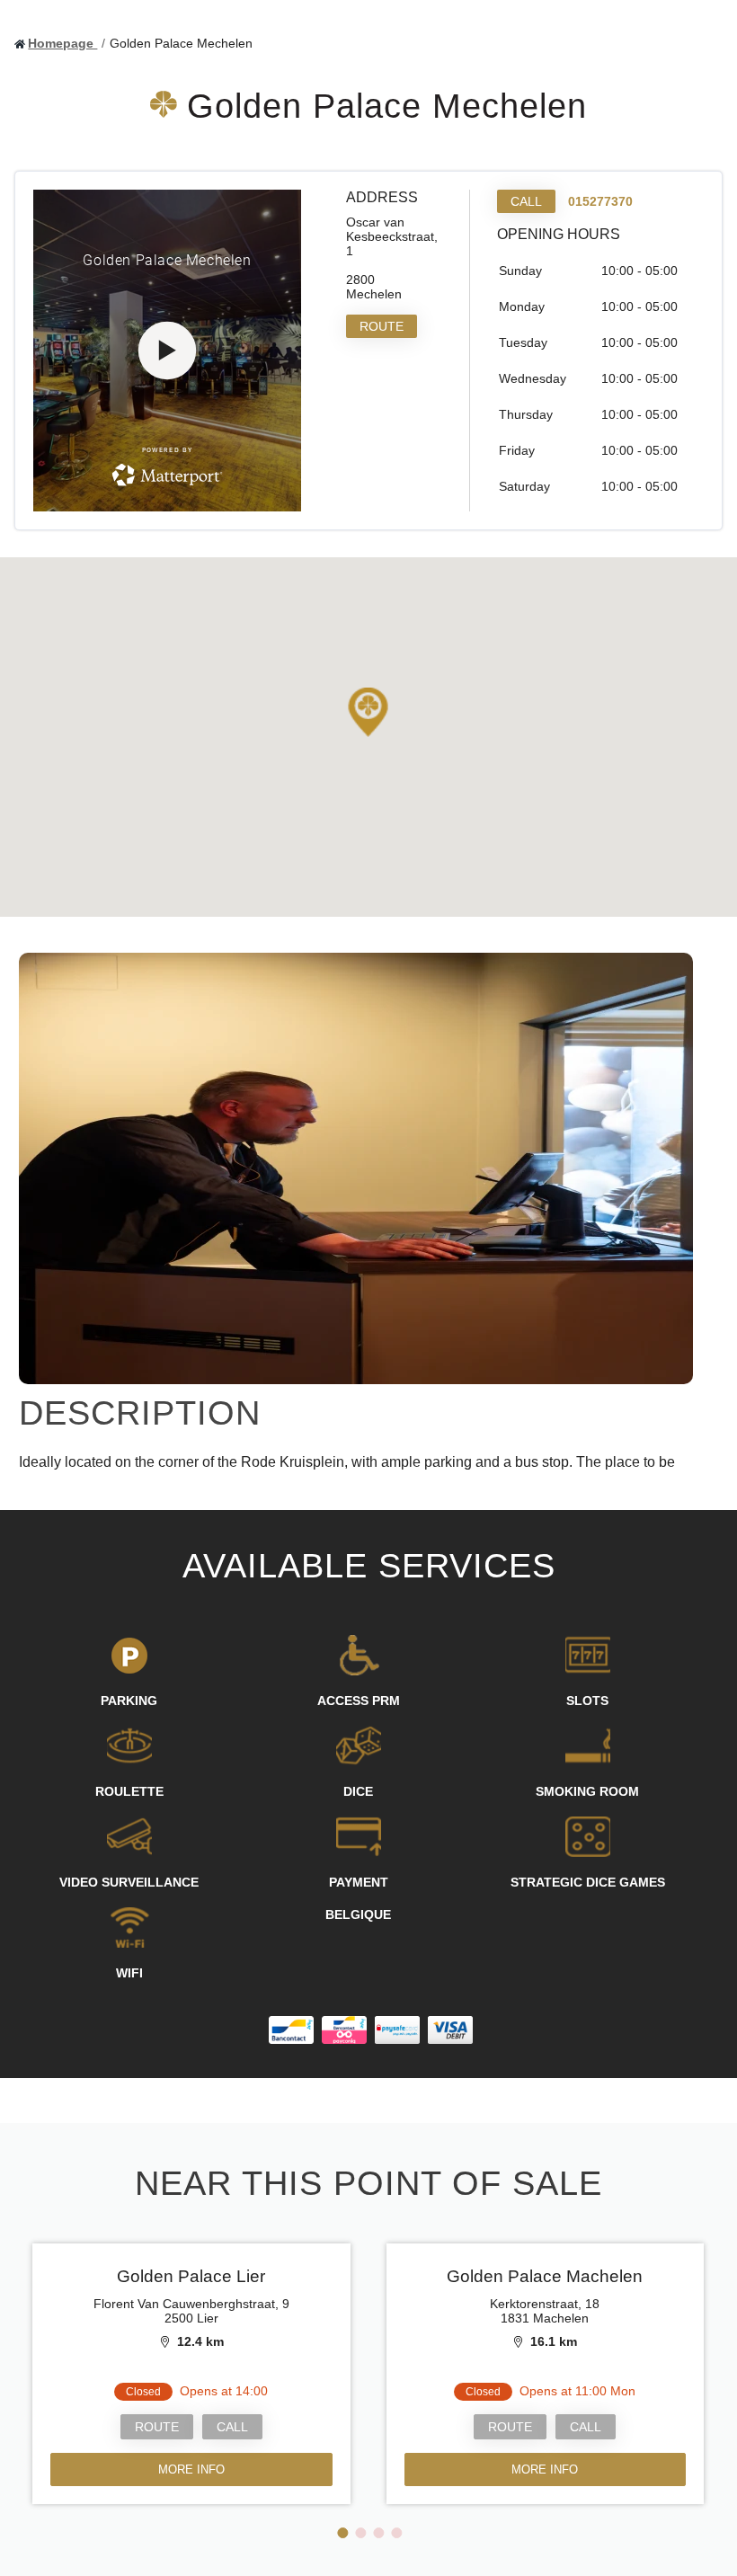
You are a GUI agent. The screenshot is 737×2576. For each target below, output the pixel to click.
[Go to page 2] (360, 2533)
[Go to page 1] (342, 2533)
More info (191, 2469)
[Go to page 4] (396, 2533)
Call (526, 201)
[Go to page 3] (378, 2533)
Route (382, 326)
